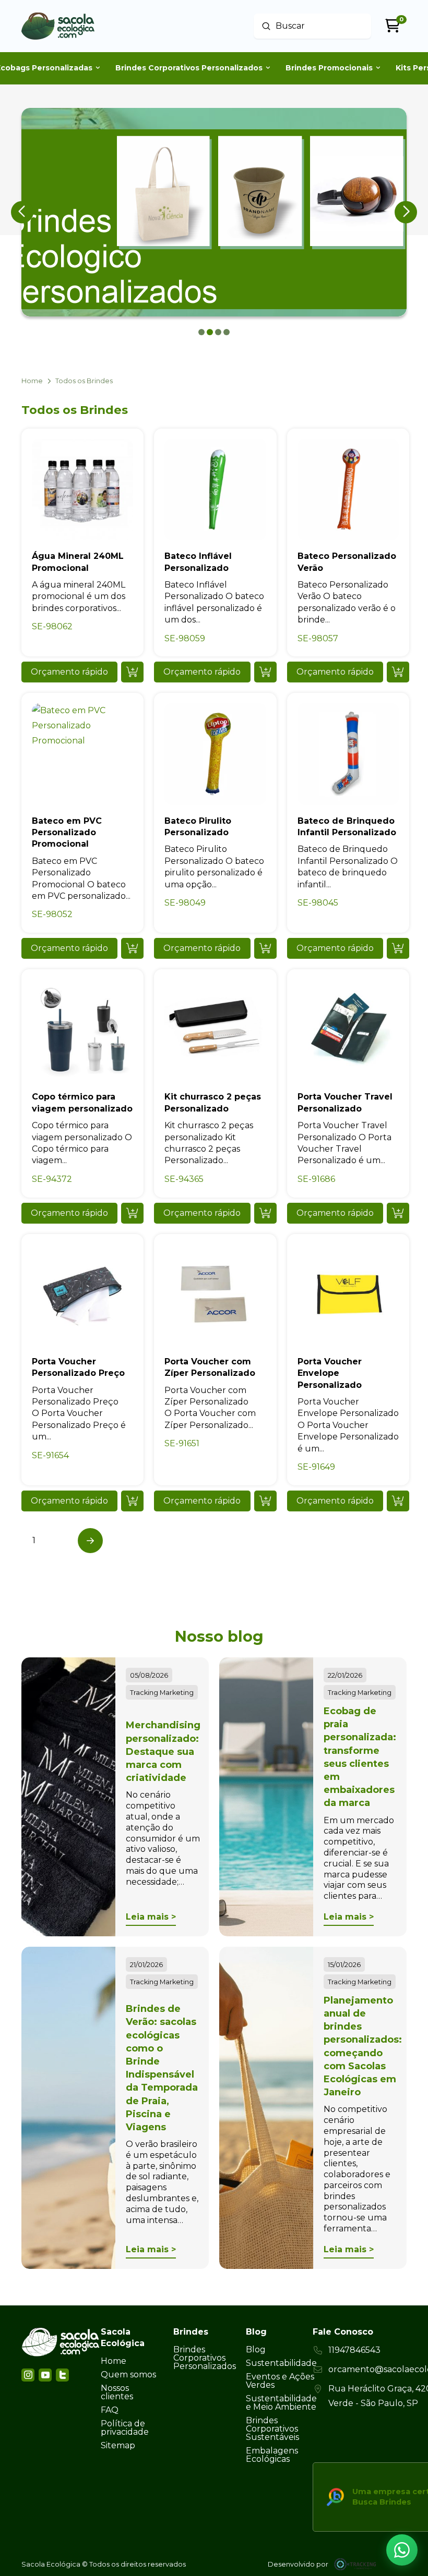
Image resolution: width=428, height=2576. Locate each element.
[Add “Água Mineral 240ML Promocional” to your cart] (132, 672)
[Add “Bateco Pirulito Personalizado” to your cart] (265, 948)
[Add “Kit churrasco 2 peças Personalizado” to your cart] (265, 1213)
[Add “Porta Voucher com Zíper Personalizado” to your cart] (265, 1501)
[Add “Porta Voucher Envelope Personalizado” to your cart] (398, 1501)
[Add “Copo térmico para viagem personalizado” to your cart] (132, 1213)
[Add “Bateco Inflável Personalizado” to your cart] (265, 672)
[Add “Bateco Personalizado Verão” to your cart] (398, 672)
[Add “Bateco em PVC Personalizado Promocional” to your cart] (132, 948)
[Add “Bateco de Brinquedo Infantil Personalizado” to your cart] (398, 948)
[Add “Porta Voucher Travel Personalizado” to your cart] (398, 1213)
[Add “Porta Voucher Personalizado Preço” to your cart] (132, 1501)
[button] (69, 672)
